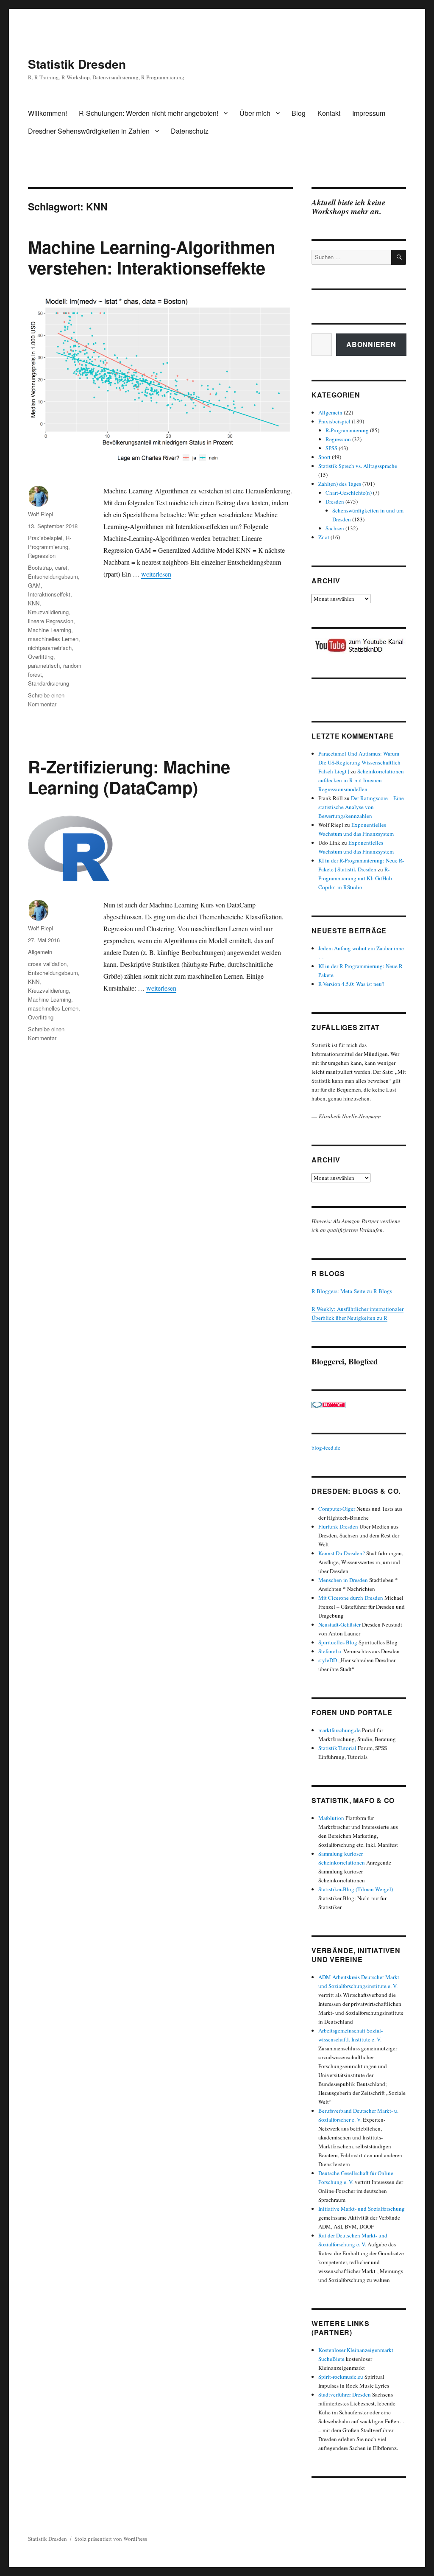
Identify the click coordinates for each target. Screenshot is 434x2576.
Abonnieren (371, 344)
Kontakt (329, 113)
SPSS (331, 448)
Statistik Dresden (77, 64)
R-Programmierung (347, 430)
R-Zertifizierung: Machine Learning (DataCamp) (129, 777)
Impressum (369, 113)
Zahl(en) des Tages (340, 484)
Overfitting (41, 657)
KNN (34, 603)
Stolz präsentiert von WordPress (111, 2539)
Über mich (255, 113)
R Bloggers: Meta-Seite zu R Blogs (352, 1291)
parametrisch (44, 665)
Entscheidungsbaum (53, 576)
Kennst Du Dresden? (342, 1553)
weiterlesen (156, 574)
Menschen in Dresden (343, 1580)
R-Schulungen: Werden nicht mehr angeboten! (149, 113)
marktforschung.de (339, 1730)
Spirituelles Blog (338, 1642)
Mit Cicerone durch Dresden (351, 1598)
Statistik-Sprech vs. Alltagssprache (358, 466)
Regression (42, 556)
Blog (299, 113)
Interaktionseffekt (49, 594)
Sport (324, 457)
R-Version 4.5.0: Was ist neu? (351, 984)
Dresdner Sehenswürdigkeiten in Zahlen (89, 131)
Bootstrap (40, 567)
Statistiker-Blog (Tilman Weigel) (356, 1889)
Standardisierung (49, 683)
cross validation (47, 964)
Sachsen (335, 528)
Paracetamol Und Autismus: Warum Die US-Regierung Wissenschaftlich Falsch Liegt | (359, 762)
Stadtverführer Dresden (345, 2394)
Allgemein (40, 952)
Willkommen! (47, 113)
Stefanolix (330, 1651)
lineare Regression (51, 621)
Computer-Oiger (337, 1509)
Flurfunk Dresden (338, 1526)
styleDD (328, 1660)
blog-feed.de (326, 1448)
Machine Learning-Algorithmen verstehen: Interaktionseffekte (152, 257)
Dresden (335, 501)
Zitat (324, 537)
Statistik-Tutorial (337, 1748)
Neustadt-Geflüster (339, 1624)
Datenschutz (190, 131)
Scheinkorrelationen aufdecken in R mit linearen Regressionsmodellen (361, 780)
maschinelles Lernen (53, 639)
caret (61, 567)
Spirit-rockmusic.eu (341, 2377)
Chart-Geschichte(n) (349, 493)
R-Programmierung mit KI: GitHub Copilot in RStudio (355, 878)
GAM (34, 585)
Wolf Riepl (40, 514)
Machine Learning (50, 630)
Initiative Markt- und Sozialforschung (362, 2209)
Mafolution (331, 1818)
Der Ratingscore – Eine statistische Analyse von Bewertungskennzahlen (361, 807)
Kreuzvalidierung (48, 612)
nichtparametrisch (50, 648)
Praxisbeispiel (45, 538)
